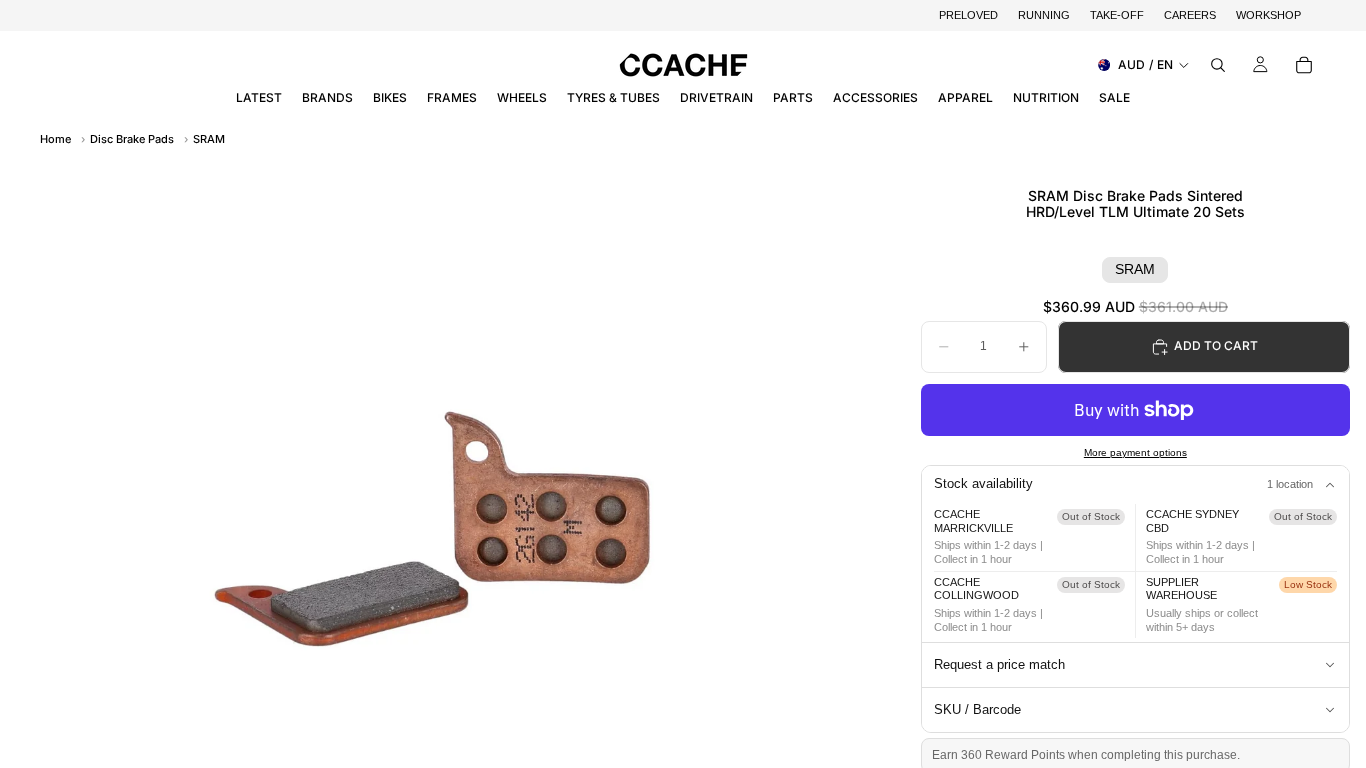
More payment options (1135, 452)
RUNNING (1044, 15)
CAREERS (1190, 15)
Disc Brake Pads (132, 139)
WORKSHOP (1268, 15)
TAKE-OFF (1117, 15)
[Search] (1218, 65)
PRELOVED (968, 15)
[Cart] (1304, 65)
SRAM (209, 139)
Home (55, 139)
